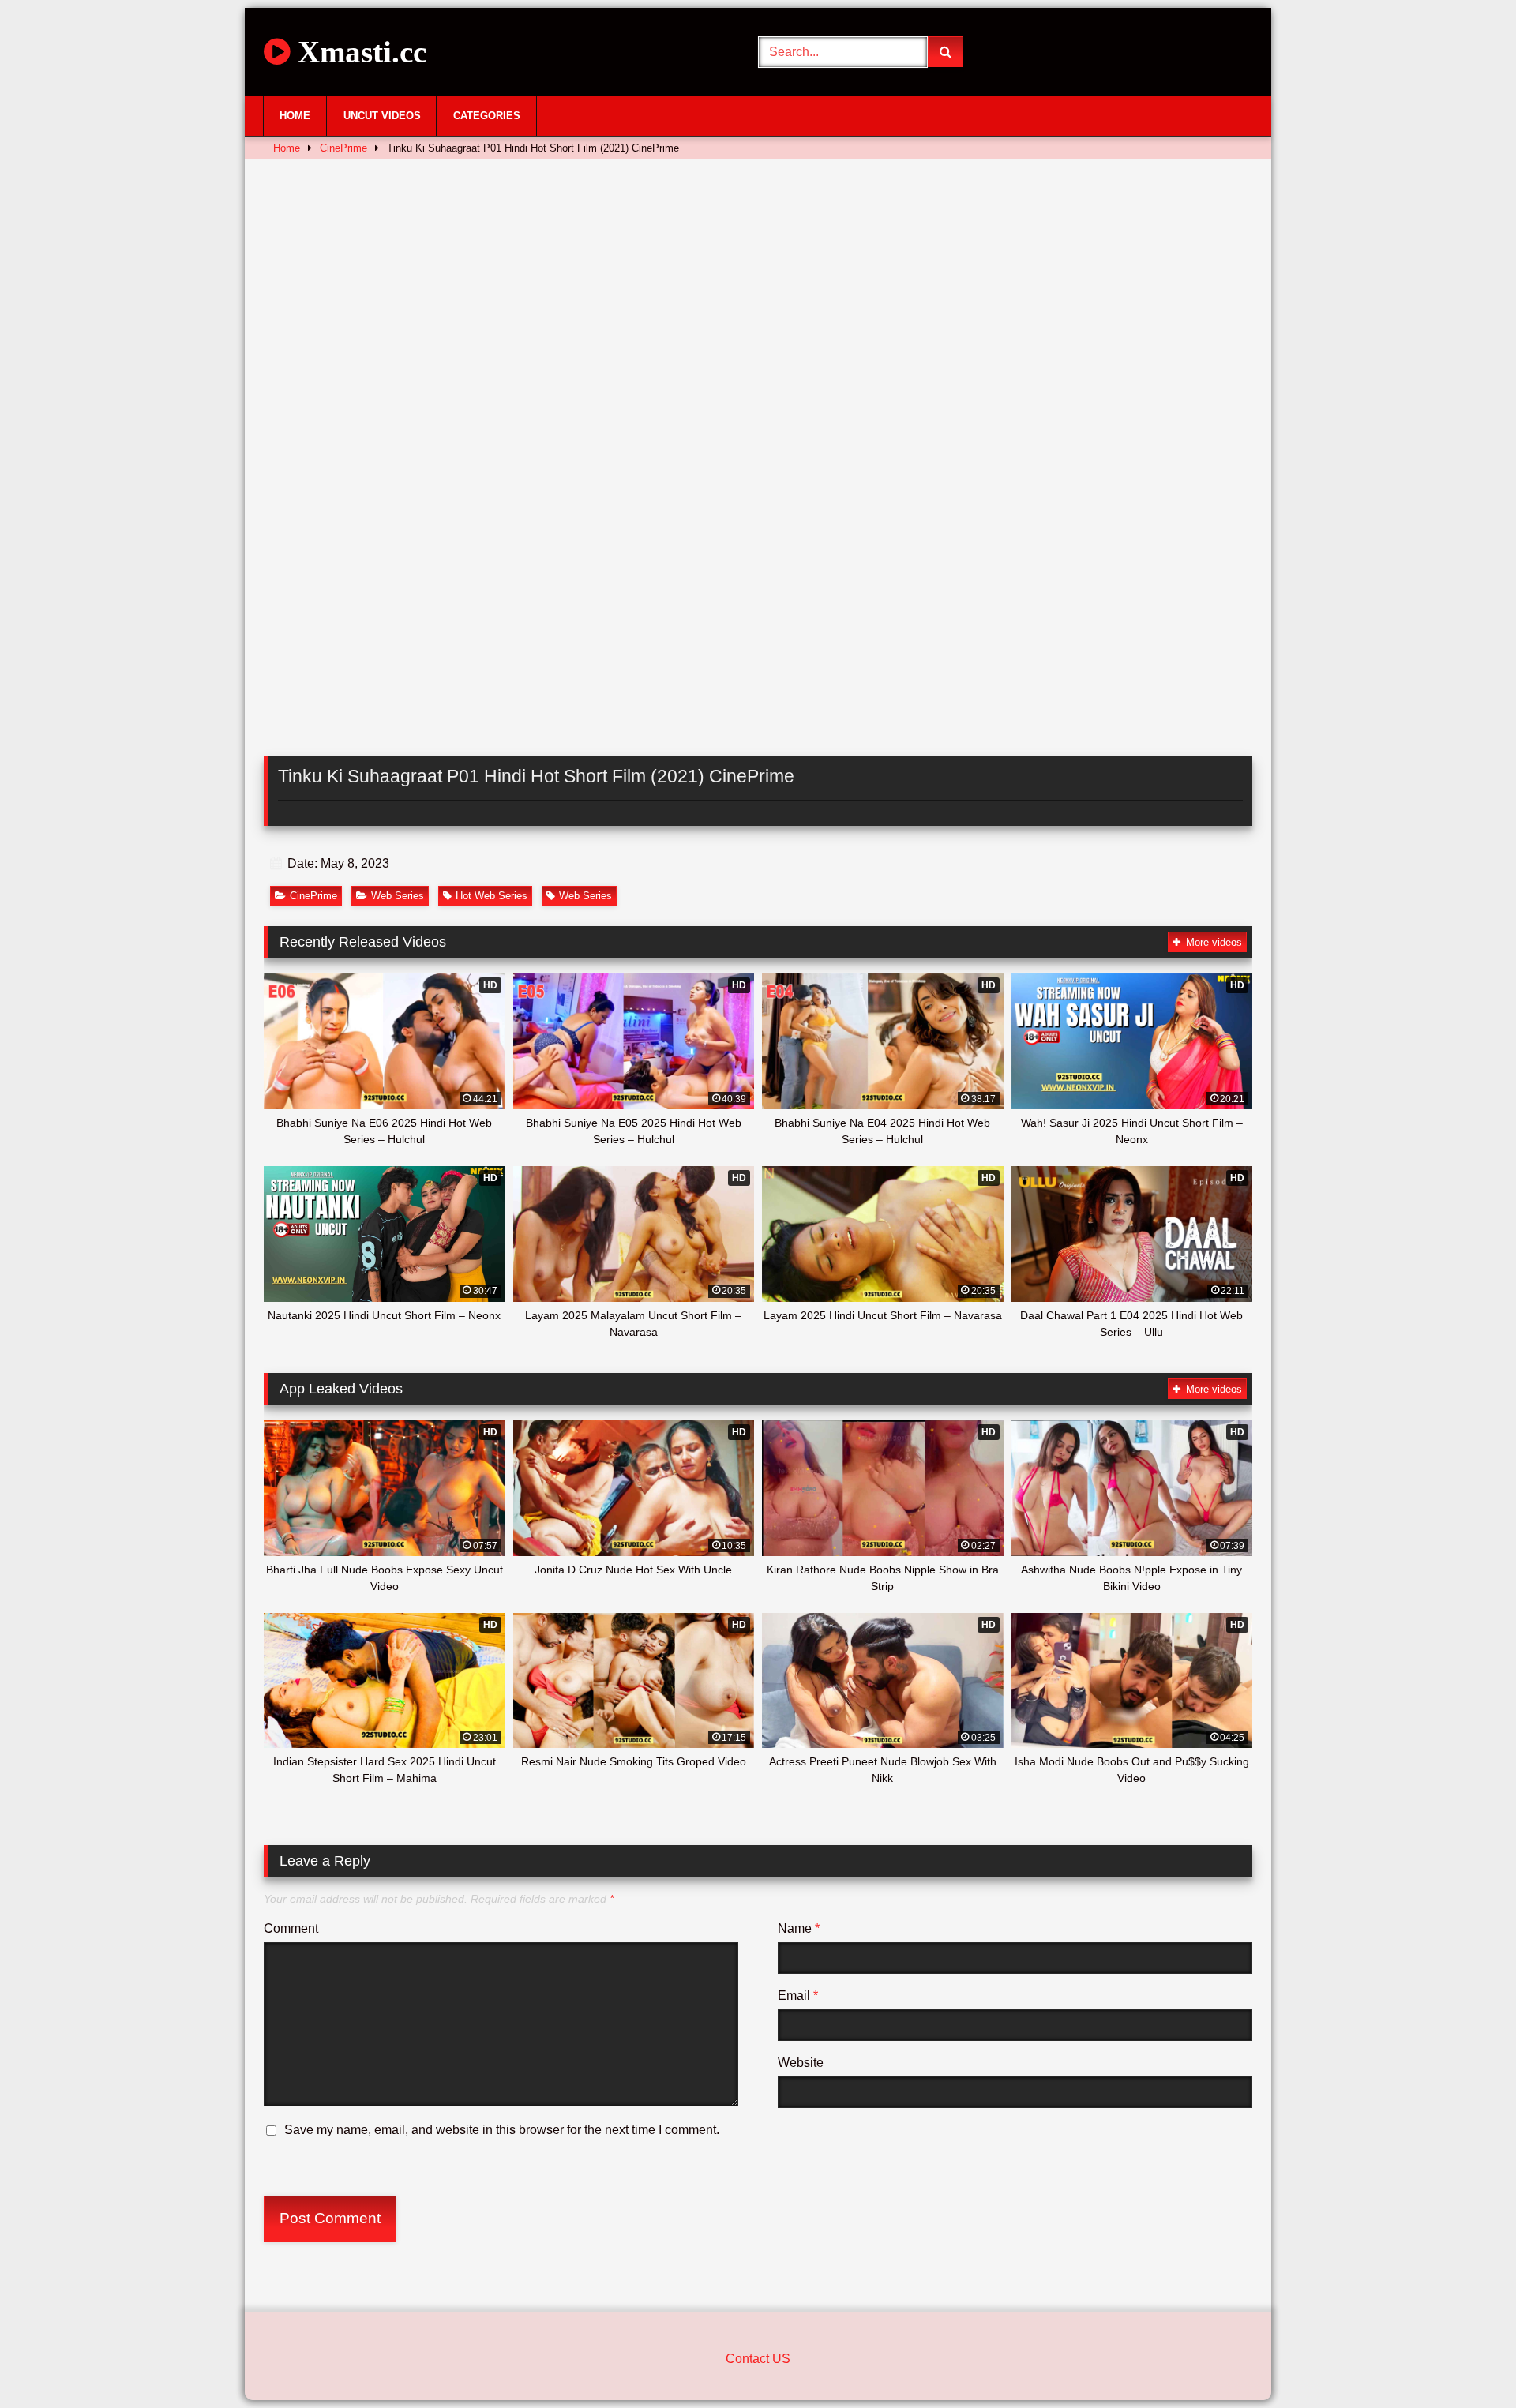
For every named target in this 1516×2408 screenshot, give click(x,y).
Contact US (758, 2359)
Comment (291, 1928)
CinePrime (343, 148)
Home (295, 116)
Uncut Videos (382, 116)
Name (799, 1928)
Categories (487, 116)
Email (798, 1995)
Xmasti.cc (358, 52)
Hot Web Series (492, 896)
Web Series (398, 896)
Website (801, 2063)
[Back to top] (1467, 2361)
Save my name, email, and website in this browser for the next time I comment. (502, 2130)
